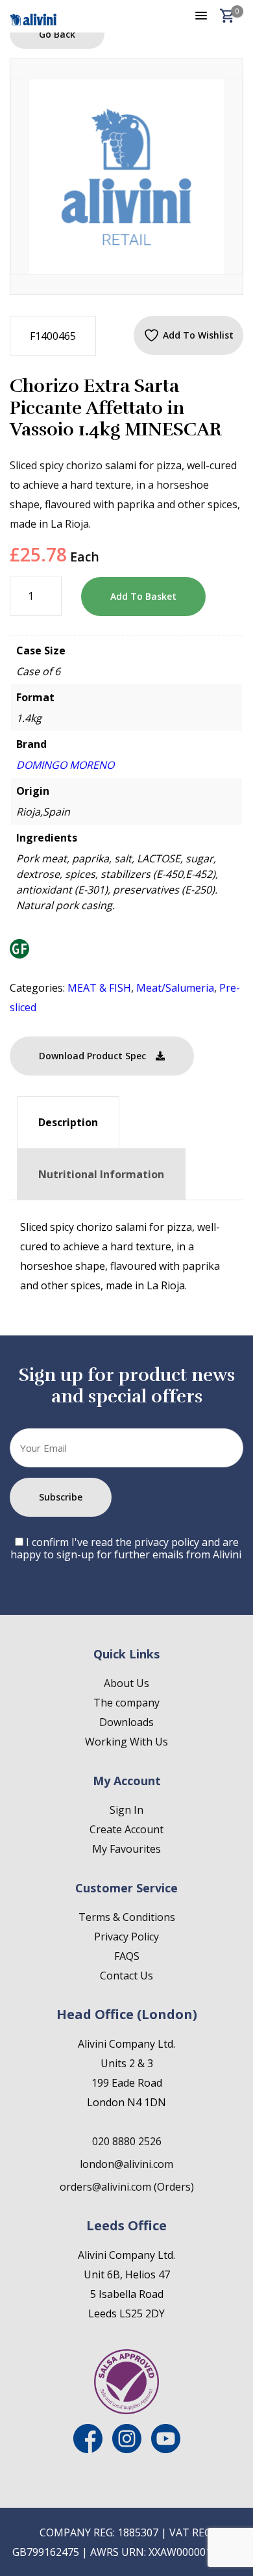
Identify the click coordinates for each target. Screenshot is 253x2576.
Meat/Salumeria (175, 988)
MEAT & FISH (99, 988)
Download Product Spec (92, 1056)
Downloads (126, 1722)
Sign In (126, 1810)
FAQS (127, 1956)
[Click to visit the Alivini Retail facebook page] (88, 2449)
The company (126, 1703)
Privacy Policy (126, 1937)
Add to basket (143, 596)
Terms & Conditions (127, 1917)
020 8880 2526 (127, 2141)
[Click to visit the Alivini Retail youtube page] (166, 2449)
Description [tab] (68, 1122)
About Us (126, 1683)
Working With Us (126, 1742)
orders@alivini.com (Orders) (127, 2187)
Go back (57, 34)
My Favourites (126, 1849)
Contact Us (126, 1976)
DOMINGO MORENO (65, 765)
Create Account (126, 1829)
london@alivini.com (126, 2164)
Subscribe (61, 1497)
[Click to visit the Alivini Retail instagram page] (127, 2449)
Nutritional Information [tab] (101, 1174)
